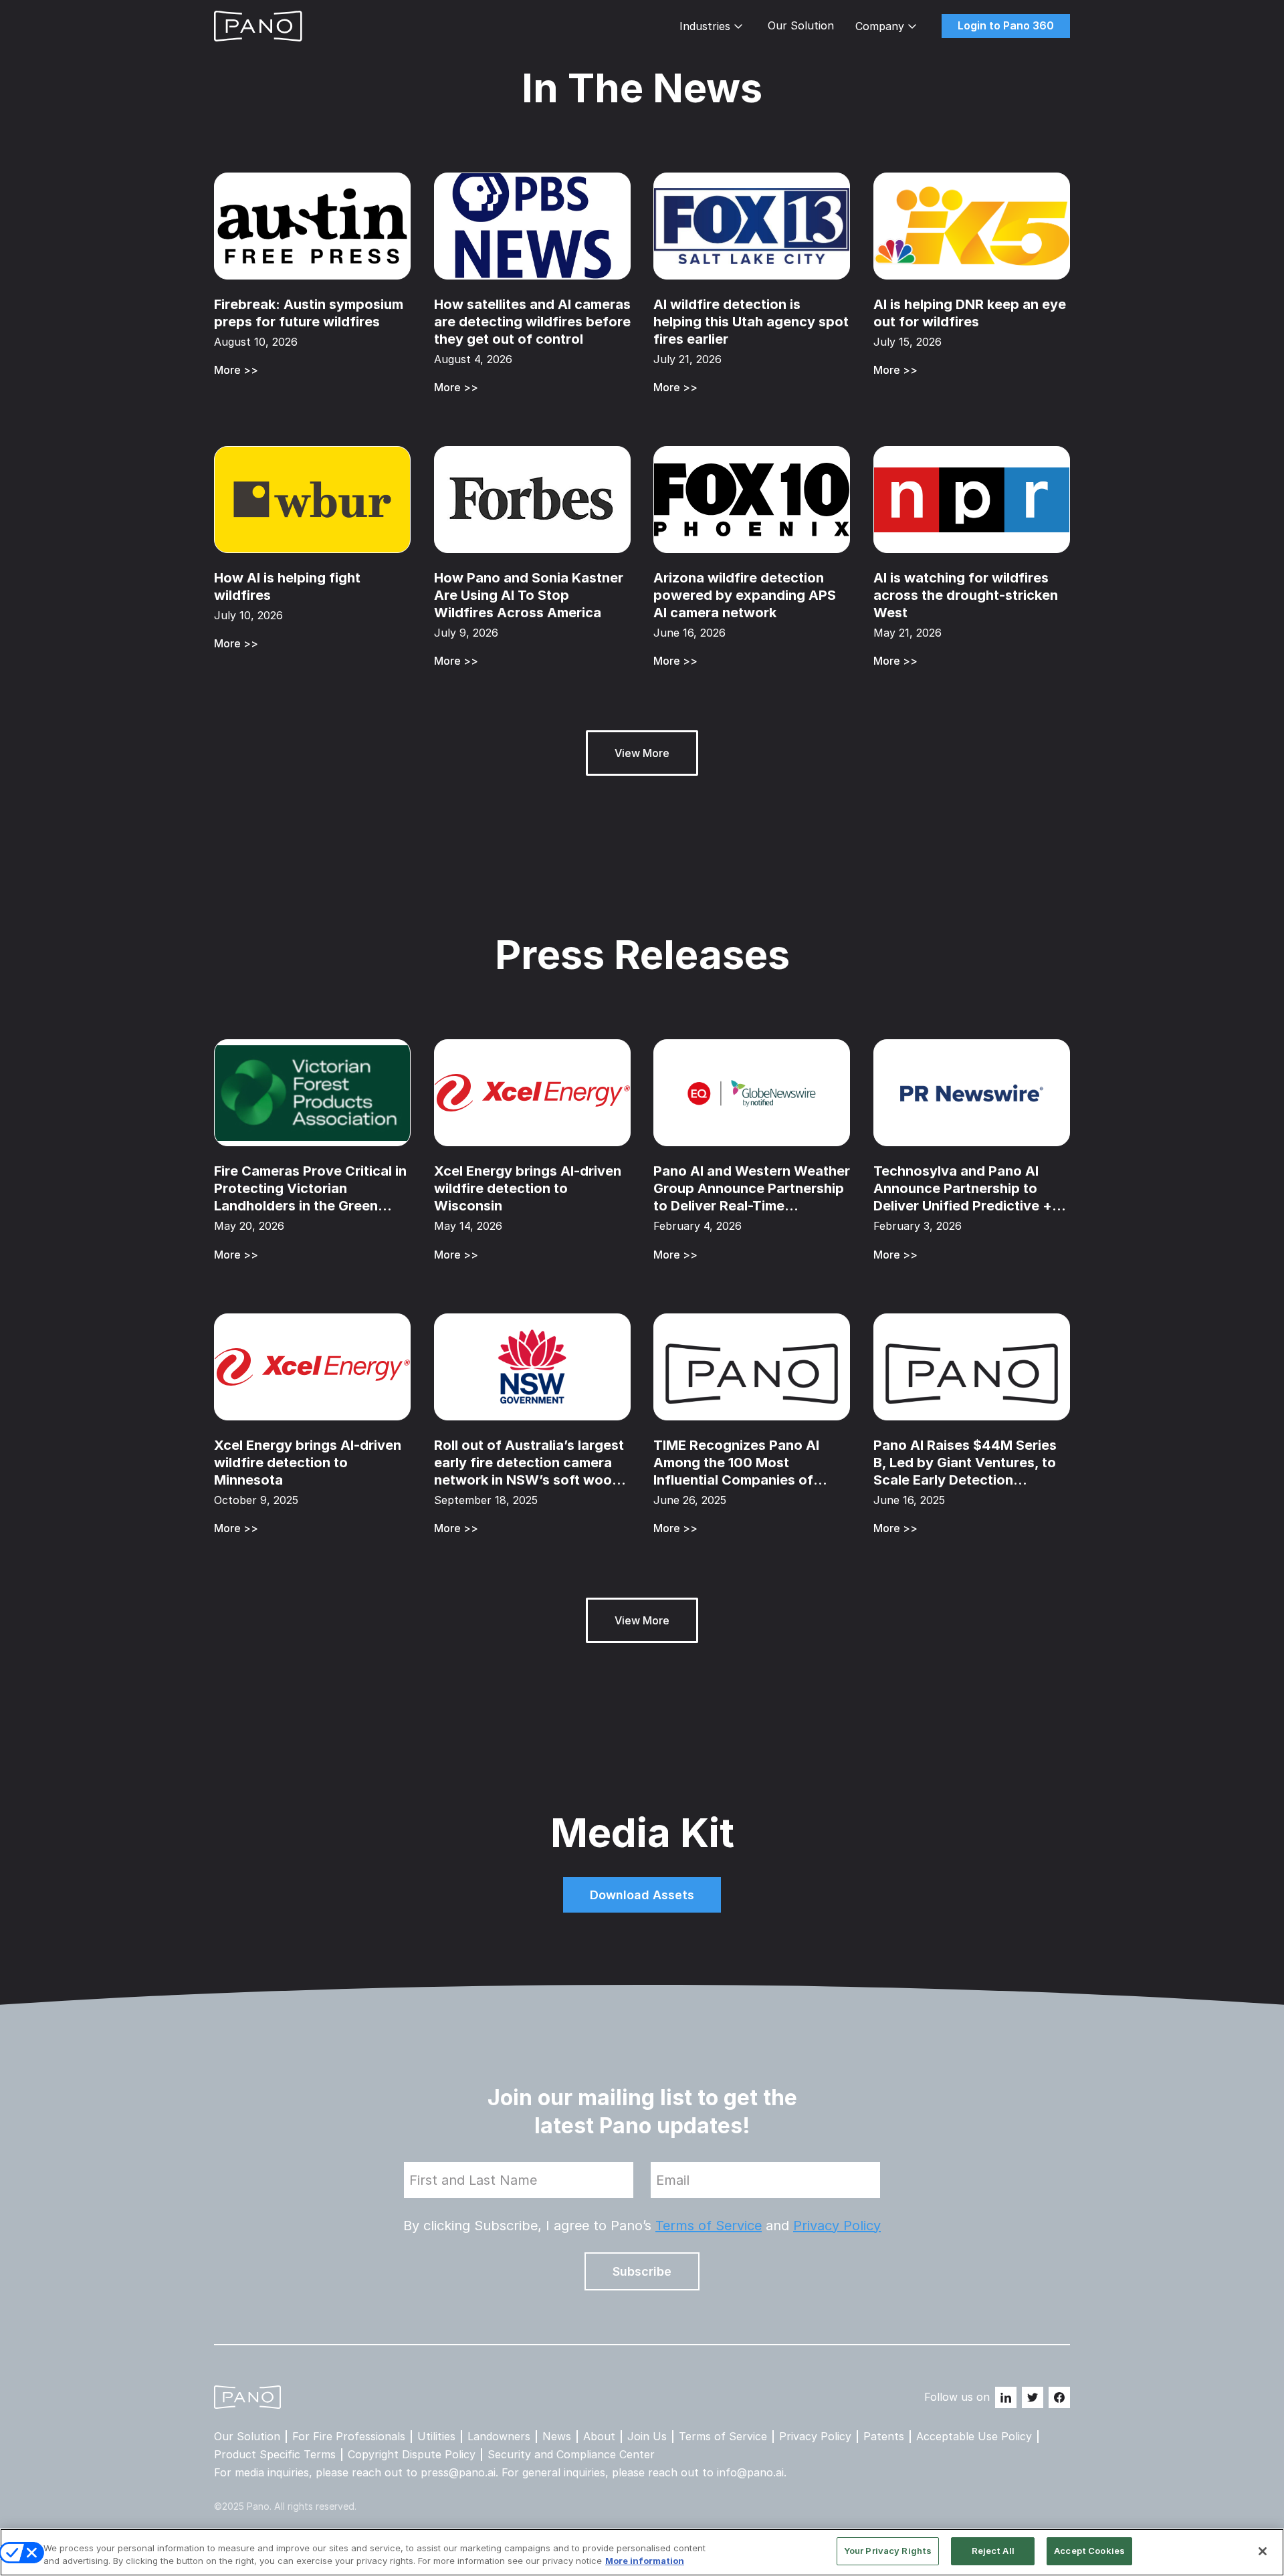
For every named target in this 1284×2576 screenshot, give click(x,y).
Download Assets (642, 1895)
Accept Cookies (1089, 2551)
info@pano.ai (750, 2472)
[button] (713, 26)
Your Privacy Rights (888, 2551)
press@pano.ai (458, 2472)
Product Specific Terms (275, 2455)
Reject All (993, 2551)
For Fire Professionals (349, 2437)
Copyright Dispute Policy (412, 2455)
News (557, 2437)
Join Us (647, 2437)
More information (645, 2561)
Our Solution (801, 26)
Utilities (436, 2437)
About (599, 2437)
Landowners (499, 2437)
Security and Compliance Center (571, 2455)
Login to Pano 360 (1006, 25)
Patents (884, 2437)
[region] (642, 2552)
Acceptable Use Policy (974, 2437)
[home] (258, 26)
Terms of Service (709, 2226)
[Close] (1263, 2551)
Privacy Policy (837, 2226)
